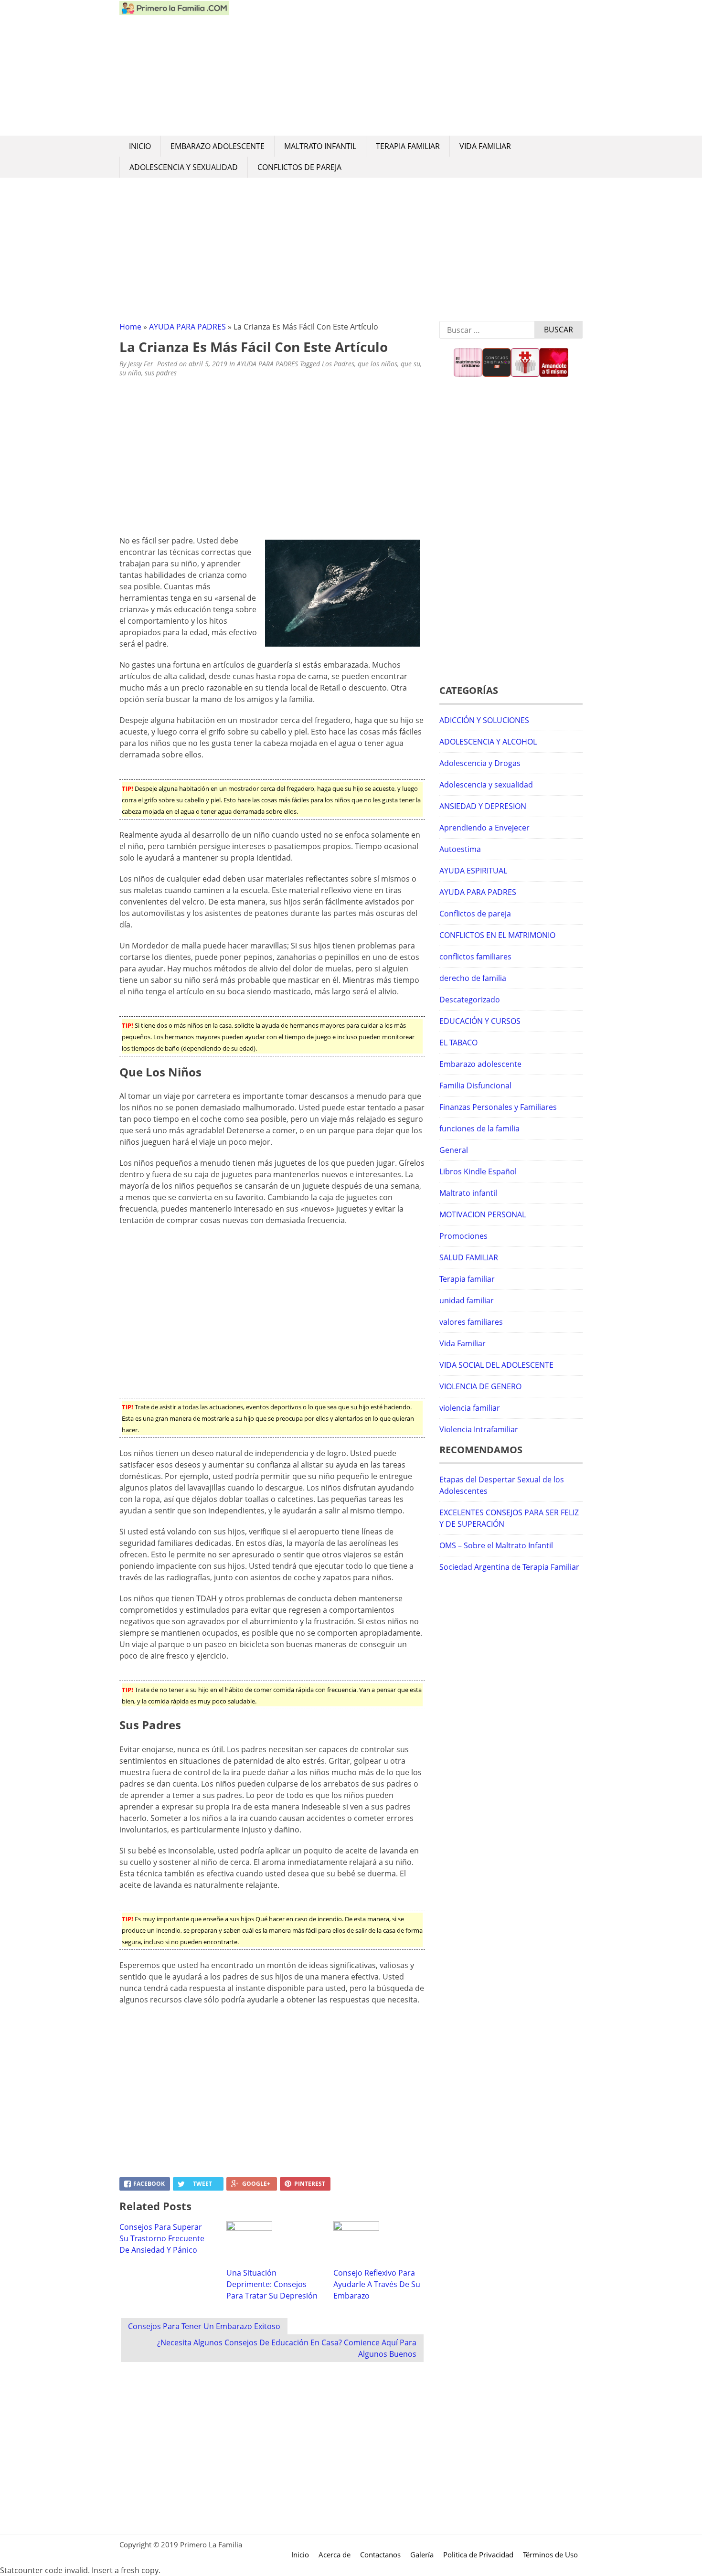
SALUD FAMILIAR (469, 1257)
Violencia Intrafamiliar (479, 1429)
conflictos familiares (475, 957)
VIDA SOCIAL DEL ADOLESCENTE (496, 1365)
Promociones (463, 1236)
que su (410, 364)
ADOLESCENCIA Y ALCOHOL (488, 742)
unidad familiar (467, 1300)
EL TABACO (458, 1043)
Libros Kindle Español (478, 1171)
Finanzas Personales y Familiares (498, 1107)
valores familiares (471, 1322)
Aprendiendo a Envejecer (484, 828)
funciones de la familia (479, 1128)
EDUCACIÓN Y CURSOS (480, 1021)
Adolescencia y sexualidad (184, 167)
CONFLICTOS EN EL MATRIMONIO (497, 935)
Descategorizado (470, 1000)
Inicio (140, 146)
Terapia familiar (408, 146)
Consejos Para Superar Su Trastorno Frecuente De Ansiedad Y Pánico (162, 2238)
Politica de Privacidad (478, 2555)
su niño (130, 373)
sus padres (161, 373)
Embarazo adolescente (218, 146)
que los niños (378, 364)
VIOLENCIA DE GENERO (480, 1386)
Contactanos (380, 2555)
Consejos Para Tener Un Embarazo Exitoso (204, 2326)
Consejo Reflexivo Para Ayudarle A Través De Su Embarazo (377, 2284)
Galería (422, 2555)
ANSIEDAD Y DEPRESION (483, 806)
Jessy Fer (141, 364)
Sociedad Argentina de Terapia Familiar (509, 1567)
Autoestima (460, 849)
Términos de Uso (550, 2555)
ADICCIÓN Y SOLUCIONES (484, 720)
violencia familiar (470, 1408)
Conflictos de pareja (299, 167)
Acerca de (335, 2555)
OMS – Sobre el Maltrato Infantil (496, 1545)
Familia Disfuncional (475, 1086)
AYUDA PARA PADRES (187, 327)
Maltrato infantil (320, 146)
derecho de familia (473, 978)
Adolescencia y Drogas (480, 763)
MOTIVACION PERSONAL (483, 1214)
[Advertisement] (406, 68)
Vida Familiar (485, 146)
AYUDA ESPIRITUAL (473, 871)
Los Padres (338, 364)
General (454, 1150)
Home (130, 327)
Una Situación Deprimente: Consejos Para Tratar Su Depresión (272, 2284)
